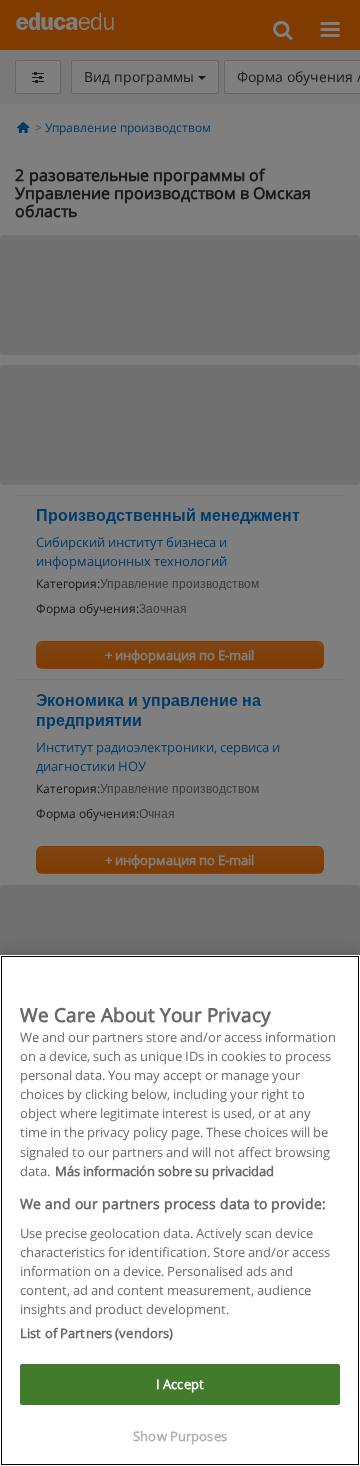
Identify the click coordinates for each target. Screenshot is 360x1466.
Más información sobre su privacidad (164, 1171)
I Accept (180, 1384)
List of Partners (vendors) (96, 1333)
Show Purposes (180, 1436)
